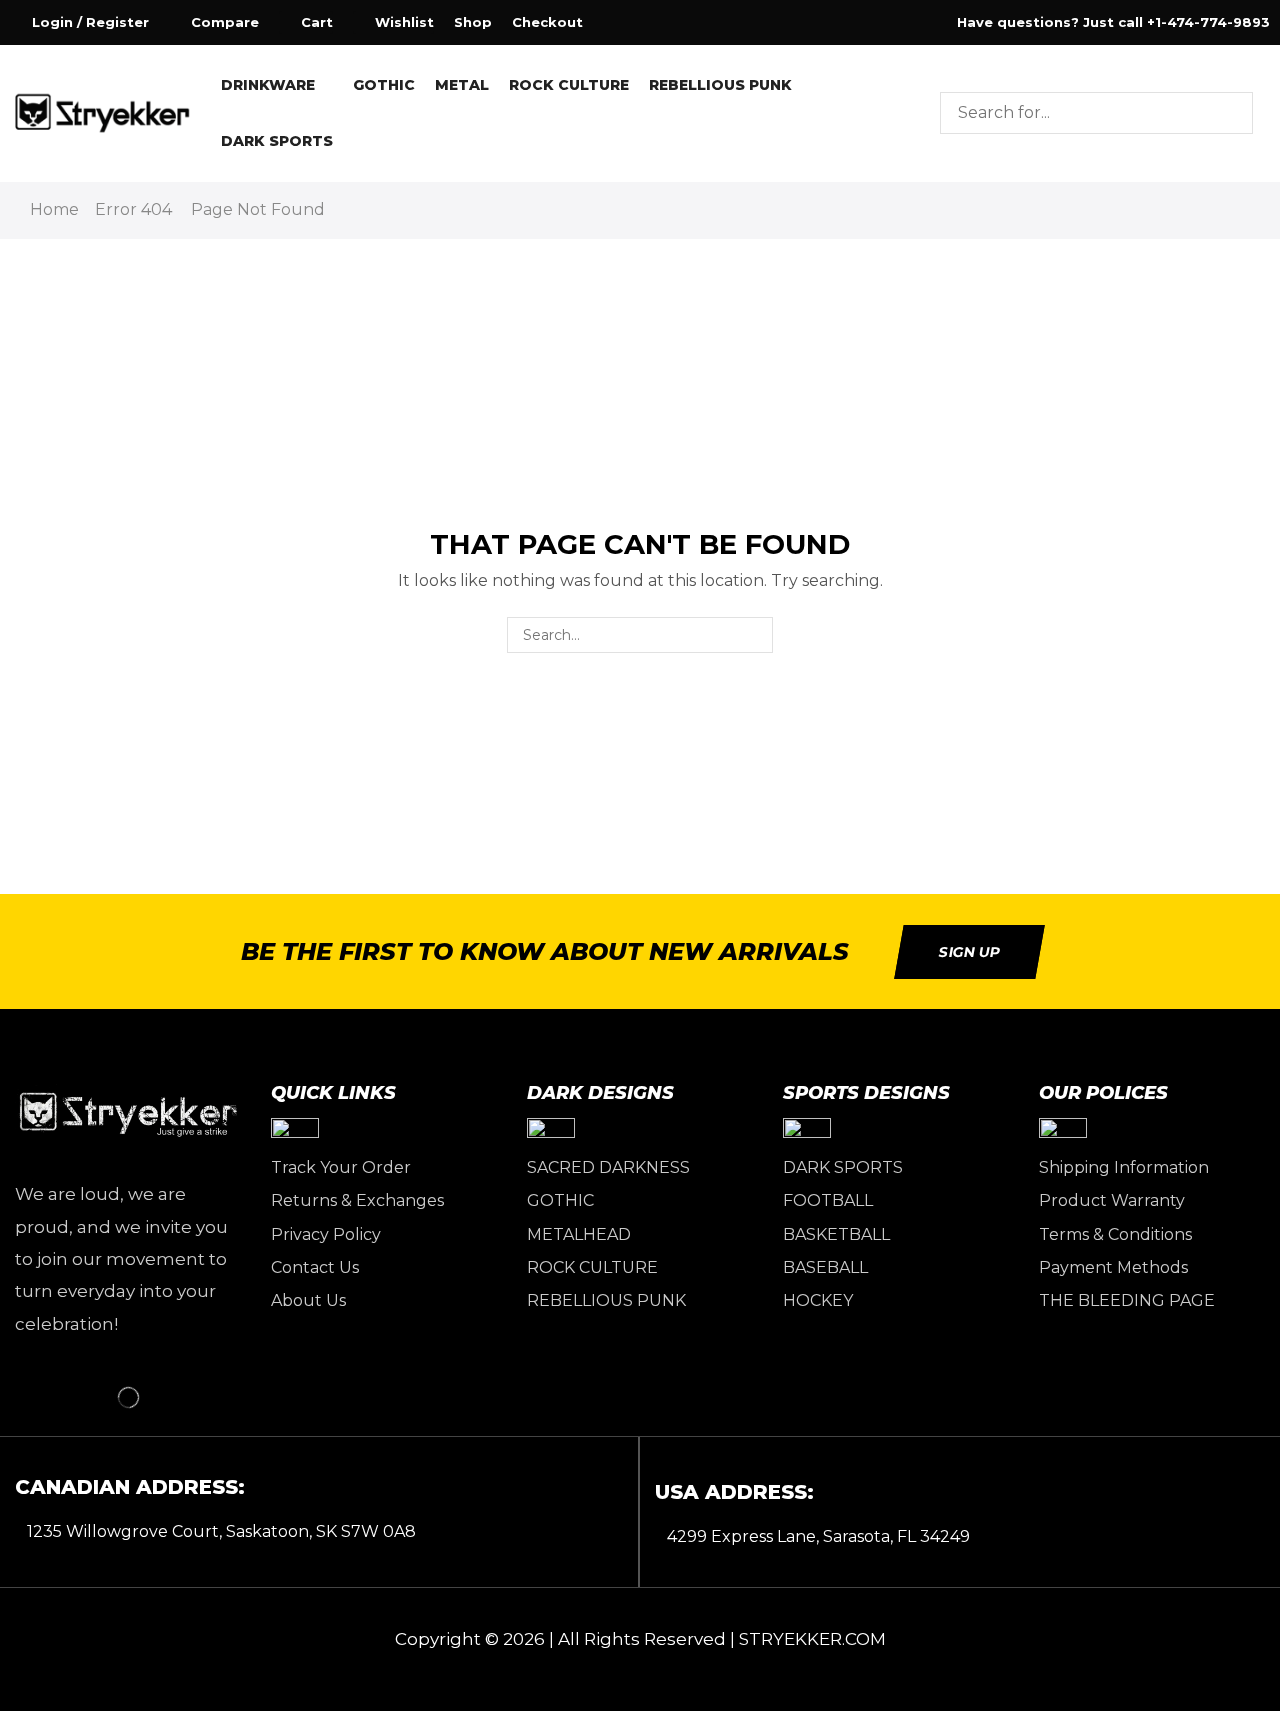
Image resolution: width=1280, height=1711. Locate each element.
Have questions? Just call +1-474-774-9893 (1113, 22)
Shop (473, 22)
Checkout (547, 22)
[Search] (1232, 113)
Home (54, 209)
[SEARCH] (754, 635)
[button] (79, 22)
